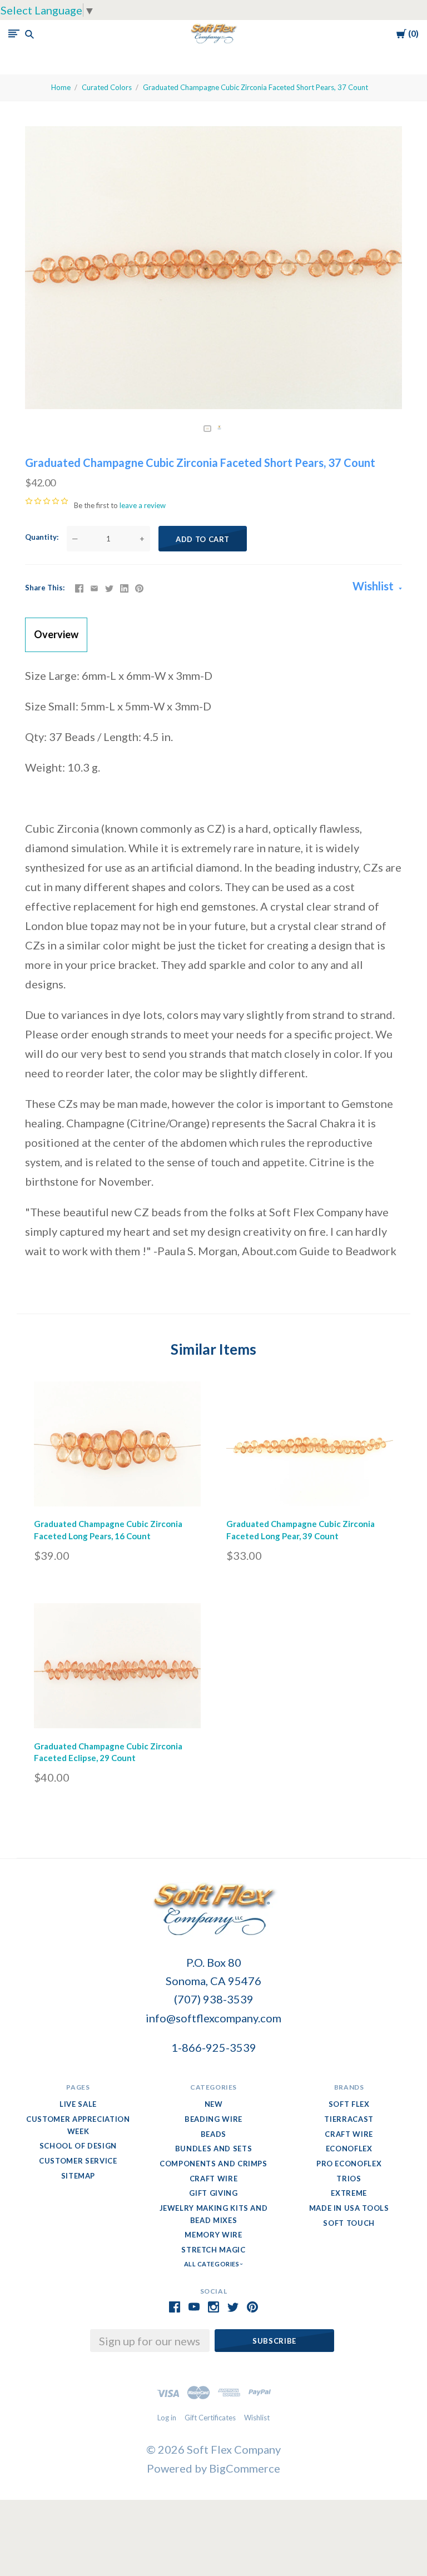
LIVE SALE (78, 2104)
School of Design (78, 2146)
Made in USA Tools (349, 2208)
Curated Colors (107, 87)
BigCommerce (245, 2468)
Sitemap (78, 2176)
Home (61, 87)
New (214, 2104)
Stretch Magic (213, 2250)
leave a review (143, 505)
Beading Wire (213, 2119)
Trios (349, 2179)
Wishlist (374, 586)
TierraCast (349, 2119)
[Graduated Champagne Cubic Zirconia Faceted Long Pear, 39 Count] (310, 1447)
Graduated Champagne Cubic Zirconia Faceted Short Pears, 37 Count (255, 87)
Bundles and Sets (213, 2149)
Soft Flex (349, 2104)
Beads (213, 2134)
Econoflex (349, 2149)
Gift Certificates (210, 2418)
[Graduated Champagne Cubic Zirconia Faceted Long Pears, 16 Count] (117, 1447)
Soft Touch (349, 2223)
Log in (167, 2418)
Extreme (349, 2193)
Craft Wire (214, 2179)
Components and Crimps (213, 2164)
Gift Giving (213, 2193)
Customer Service (78, 2161)
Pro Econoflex (349, 2164)
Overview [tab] (56, 634)
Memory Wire (213, 2235)
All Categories (212, 2264)
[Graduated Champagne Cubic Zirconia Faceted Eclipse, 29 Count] (117, 1669)
